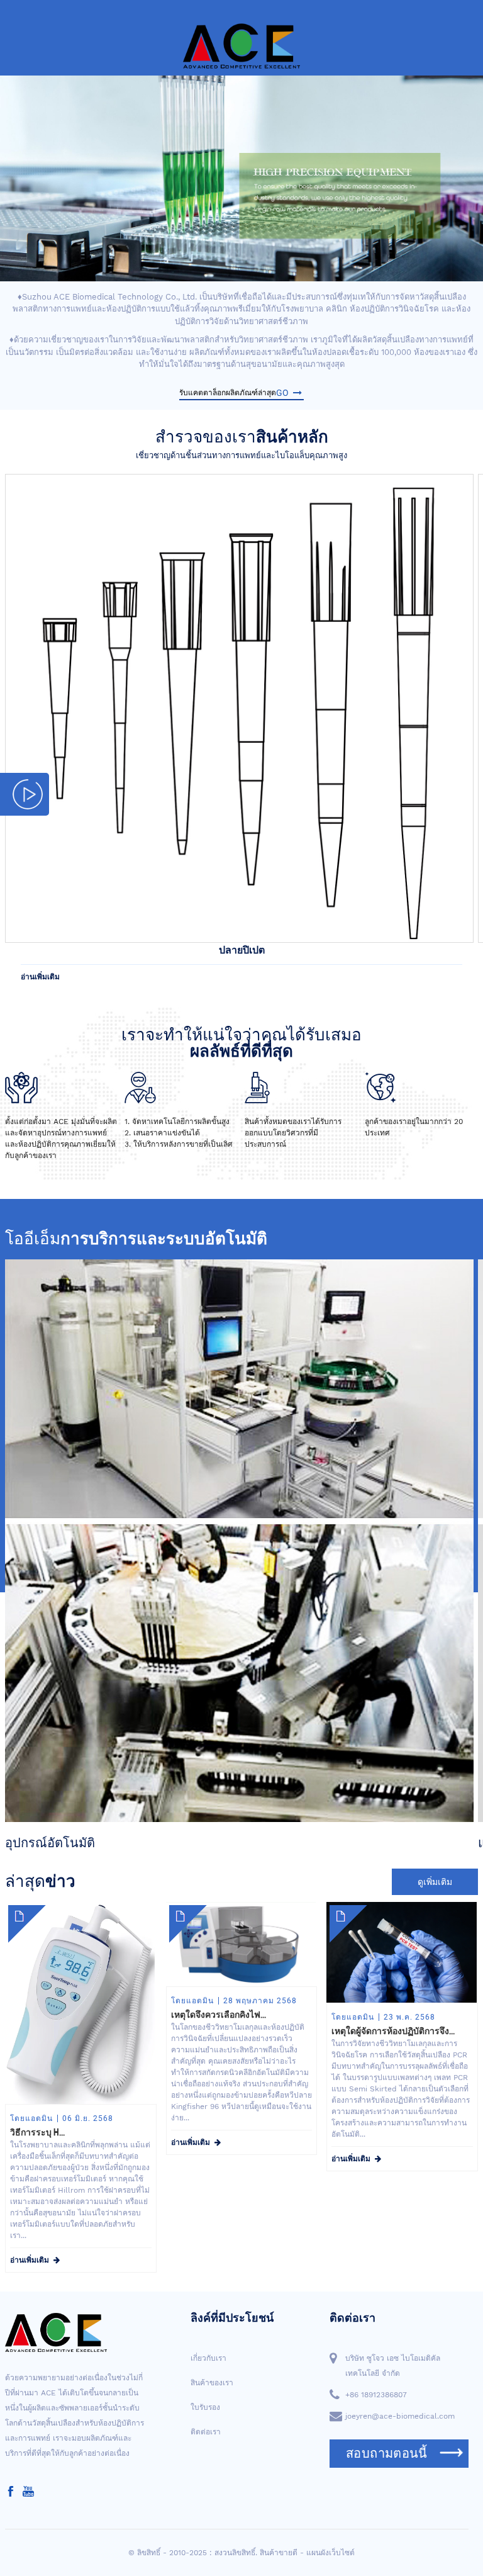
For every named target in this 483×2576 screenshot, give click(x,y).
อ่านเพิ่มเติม (40, 977)
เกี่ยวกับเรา (208, 2358)
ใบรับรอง (205, 2407)
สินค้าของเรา (212, 2383)
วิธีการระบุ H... (37, 2132)
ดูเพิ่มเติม (435, 1882)
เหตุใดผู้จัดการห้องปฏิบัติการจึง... (393, 2031)
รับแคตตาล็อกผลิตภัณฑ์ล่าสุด (234, 393)
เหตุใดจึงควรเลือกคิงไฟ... (219, 2015)
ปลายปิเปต (242, 950)
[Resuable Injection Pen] (239, 707)
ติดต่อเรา (206, 2432)
